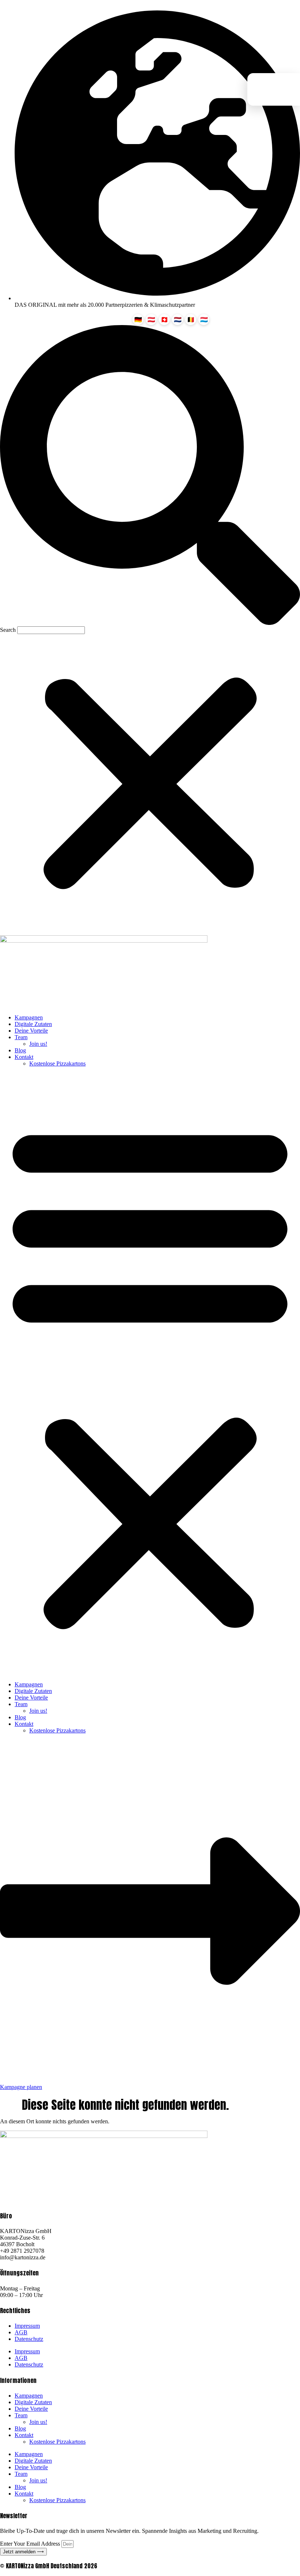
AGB (21, 2332)
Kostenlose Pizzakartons (57, 1063)
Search (8, 630)
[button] (150, 476)
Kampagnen (29, 1017)
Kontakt (24, 1057)
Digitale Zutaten (33, 1024)
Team (21, 1037)
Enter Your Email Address (31, 2544)
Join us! (38, 1044)
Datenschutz (29, 2339)
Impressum (27, 2326)
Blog (20, 1050)
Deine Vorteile (31, 1031)
